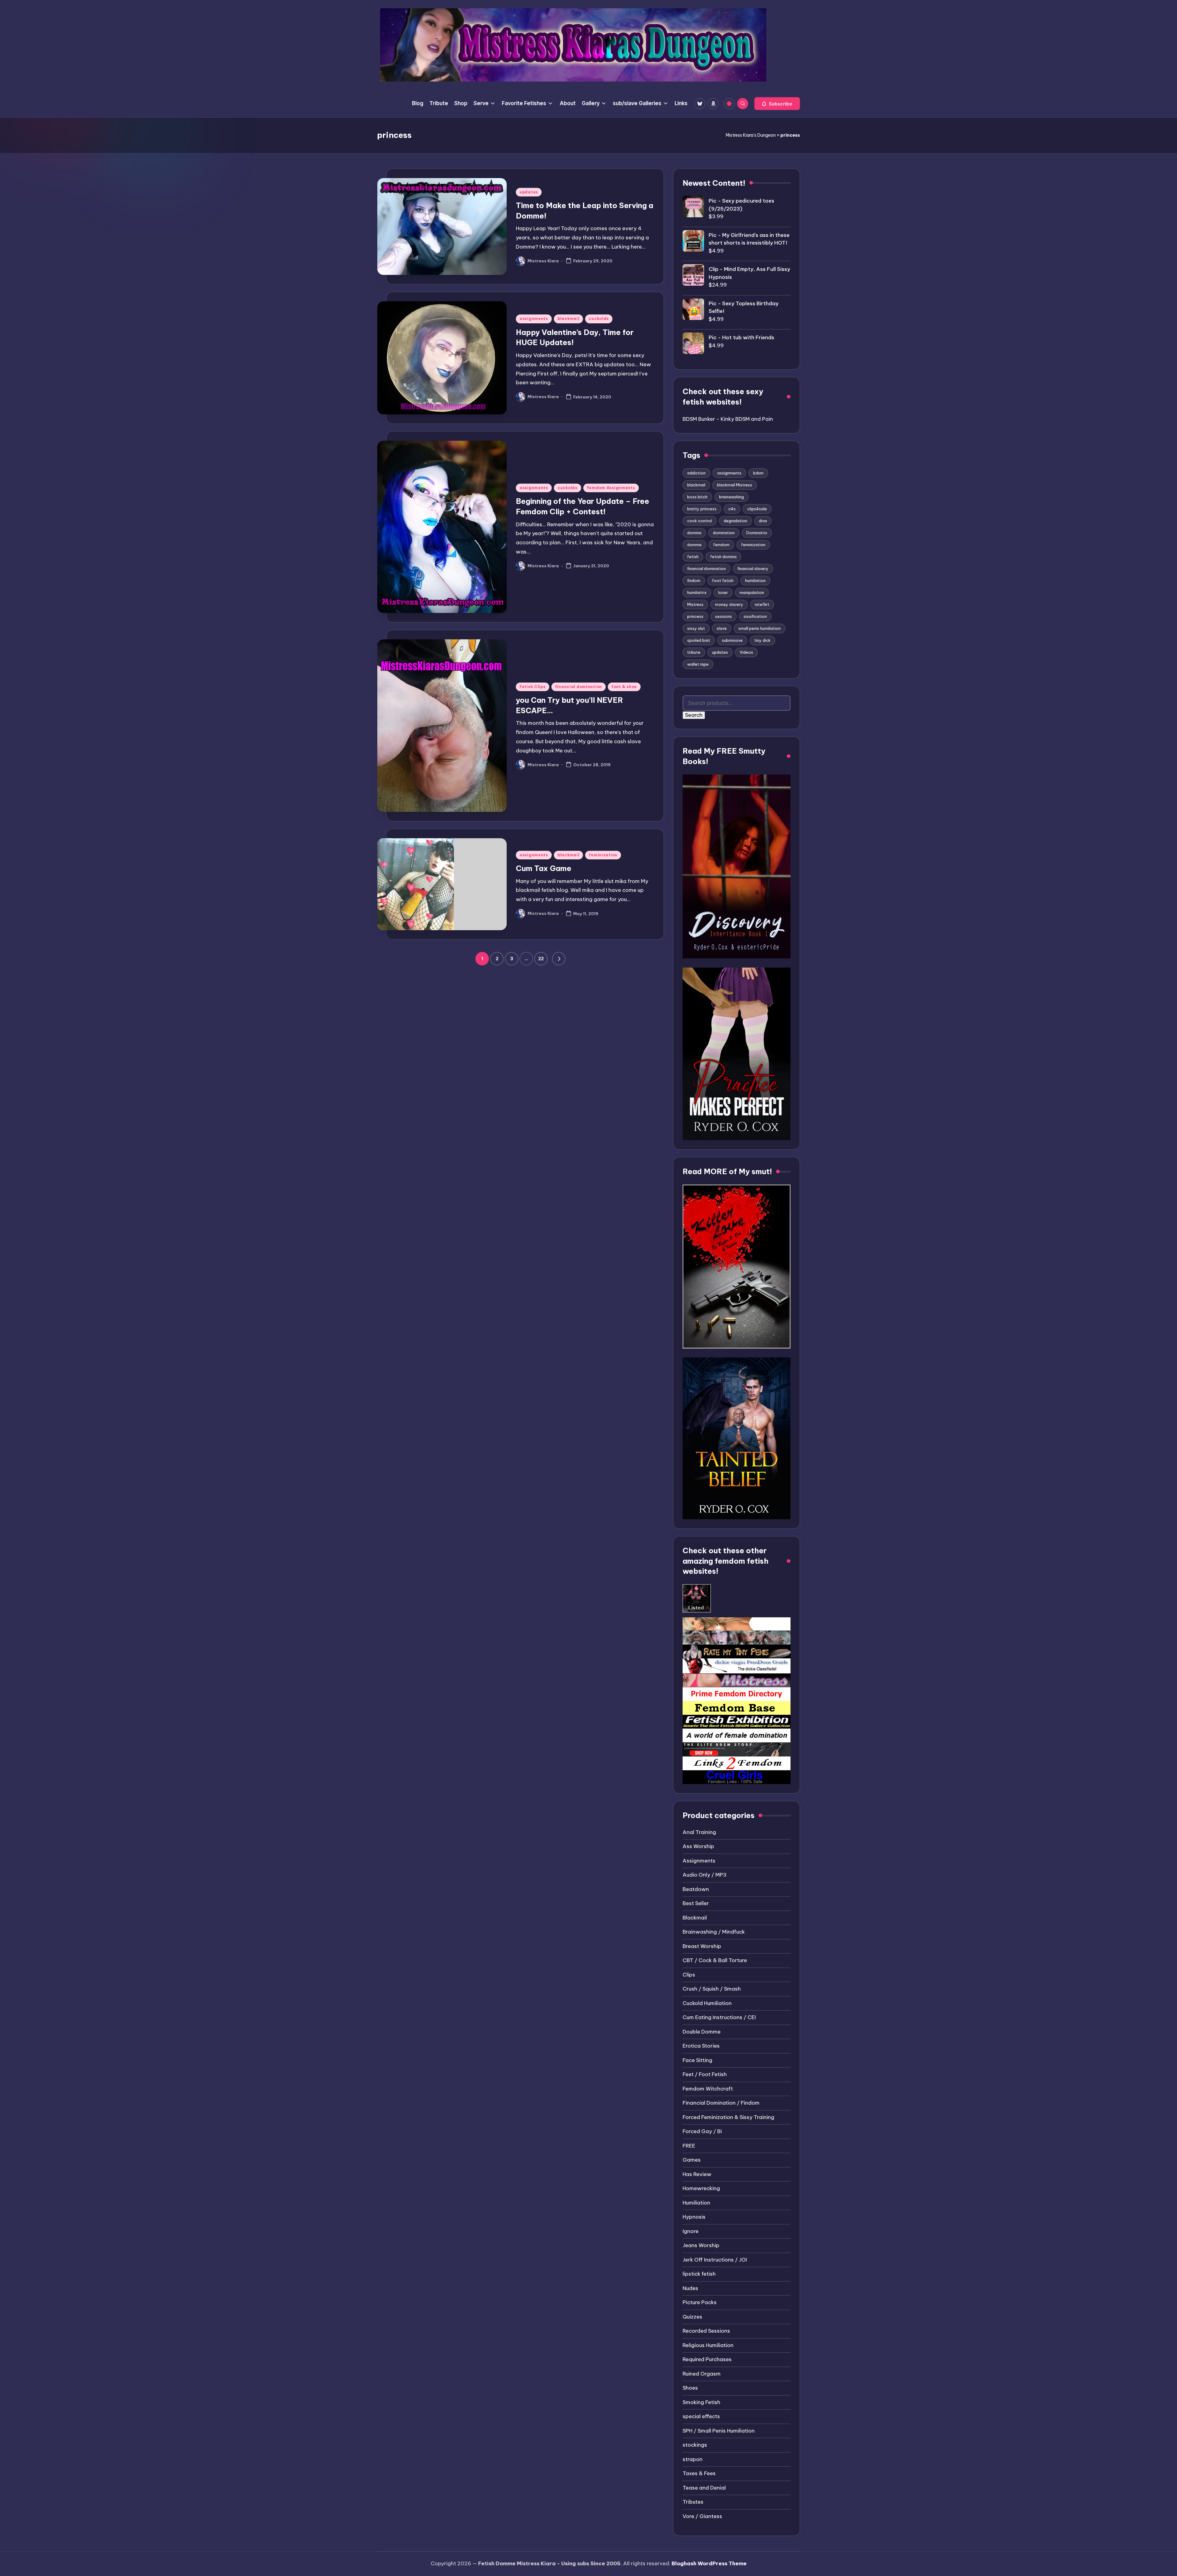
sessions (724, 616)
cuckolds (599, 319)
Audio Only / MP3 (705, 1875)
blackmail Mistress (735, 485)
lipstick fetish (699, 2274)
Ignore (691, 2231)
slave (722, 628)
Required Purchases (707, 2359)
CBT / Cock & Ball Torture (715, 1960)
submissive (732, 640)
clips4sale (757, 509)
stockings (695, 2445)
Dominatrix (757, 533)
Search (694, 715)
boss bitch (697, 497)
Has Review (697, 2174)
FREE (689, 2146)
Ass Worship (698, 1846)
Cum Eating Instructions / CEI (719, 2017)
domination (724, 533)
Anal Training (699, 1832)
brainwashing (731, 497)
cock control (700, 521)
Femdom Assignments (611, 488)
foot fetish (723, 580)
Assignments (699, 1861)
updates (529, 192)
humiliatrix (697, 592)
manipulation (752, 592)
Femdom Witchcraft (708, 2089)
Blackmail (695, 1918)
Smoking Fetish (701, 2402)
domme (694, 545)
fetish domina (723, 557)
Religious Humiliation (708, 2345)
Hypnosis (694, 2217)
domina (694, 533)
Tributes (693, 2502)
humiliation (755, 580)
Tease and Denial (704, 2488)
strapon (693, 2459)
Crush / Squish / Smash (712, 1989)
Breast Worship (702, 1946)
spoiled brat (699, 640)
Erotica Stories (701, 2046)
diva (763, 521)
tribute (694, 652)
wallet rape (698, 664)
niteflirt (762, 604)
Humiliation (696, 2203)
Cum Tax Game (544, 868)
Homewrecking (701, 2188)
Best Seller (696, 1903)
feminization (603, 855)
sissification (755, 616)
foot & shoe (624, 687)
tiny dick (762, 640)
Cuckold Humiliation (707, 2003)
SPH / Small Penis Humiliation (719, 2431)
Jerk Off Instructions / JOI (715, 2260)
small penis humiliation (760, 628)
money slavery (729, 604)
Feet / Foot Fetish (705, 2074)
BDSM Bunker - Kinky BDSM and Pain (728, 419)
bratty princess (702, 509)
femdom (721, 545)
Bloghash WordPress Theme (709, 2563)
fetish (693, 557)
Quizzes (692, 2317)
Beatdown (696, 1889)
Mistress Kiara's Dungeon (751, 135)
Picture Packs (700, 2302)
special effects (701, 2416)
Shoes (690, 2388)
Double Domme (702, 2032)
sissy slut (696, 628)
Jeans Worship (701, 2245)
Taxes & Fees (699, 2473)
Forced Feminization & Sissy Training (728, 2117)
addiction (696, 473)
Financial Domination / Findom (721, 2103)
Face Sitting (697, 2060)
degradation (735, 521)
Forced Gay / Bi (702, 2131)
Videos (746, 652)
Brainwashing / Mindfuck (714, 1932)
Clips (689, 1975)
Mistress (695, 604)
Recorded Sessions (706, 2331)
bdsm (758, 473)
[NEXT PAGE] (559, 959)
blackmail (568, 319)
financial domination (579, 687)
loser (723, 592)
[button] (777, 104)
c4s (732, 509)
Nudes (690, 2288)
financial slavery (753, 569)
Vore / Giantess (702, 2516)
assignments (534, 319)
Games (692, 2160)
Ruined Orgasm (702, 2374)
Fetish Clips (533, 687)
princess (695, 616)
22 (541, 959)
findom (694, 580)
